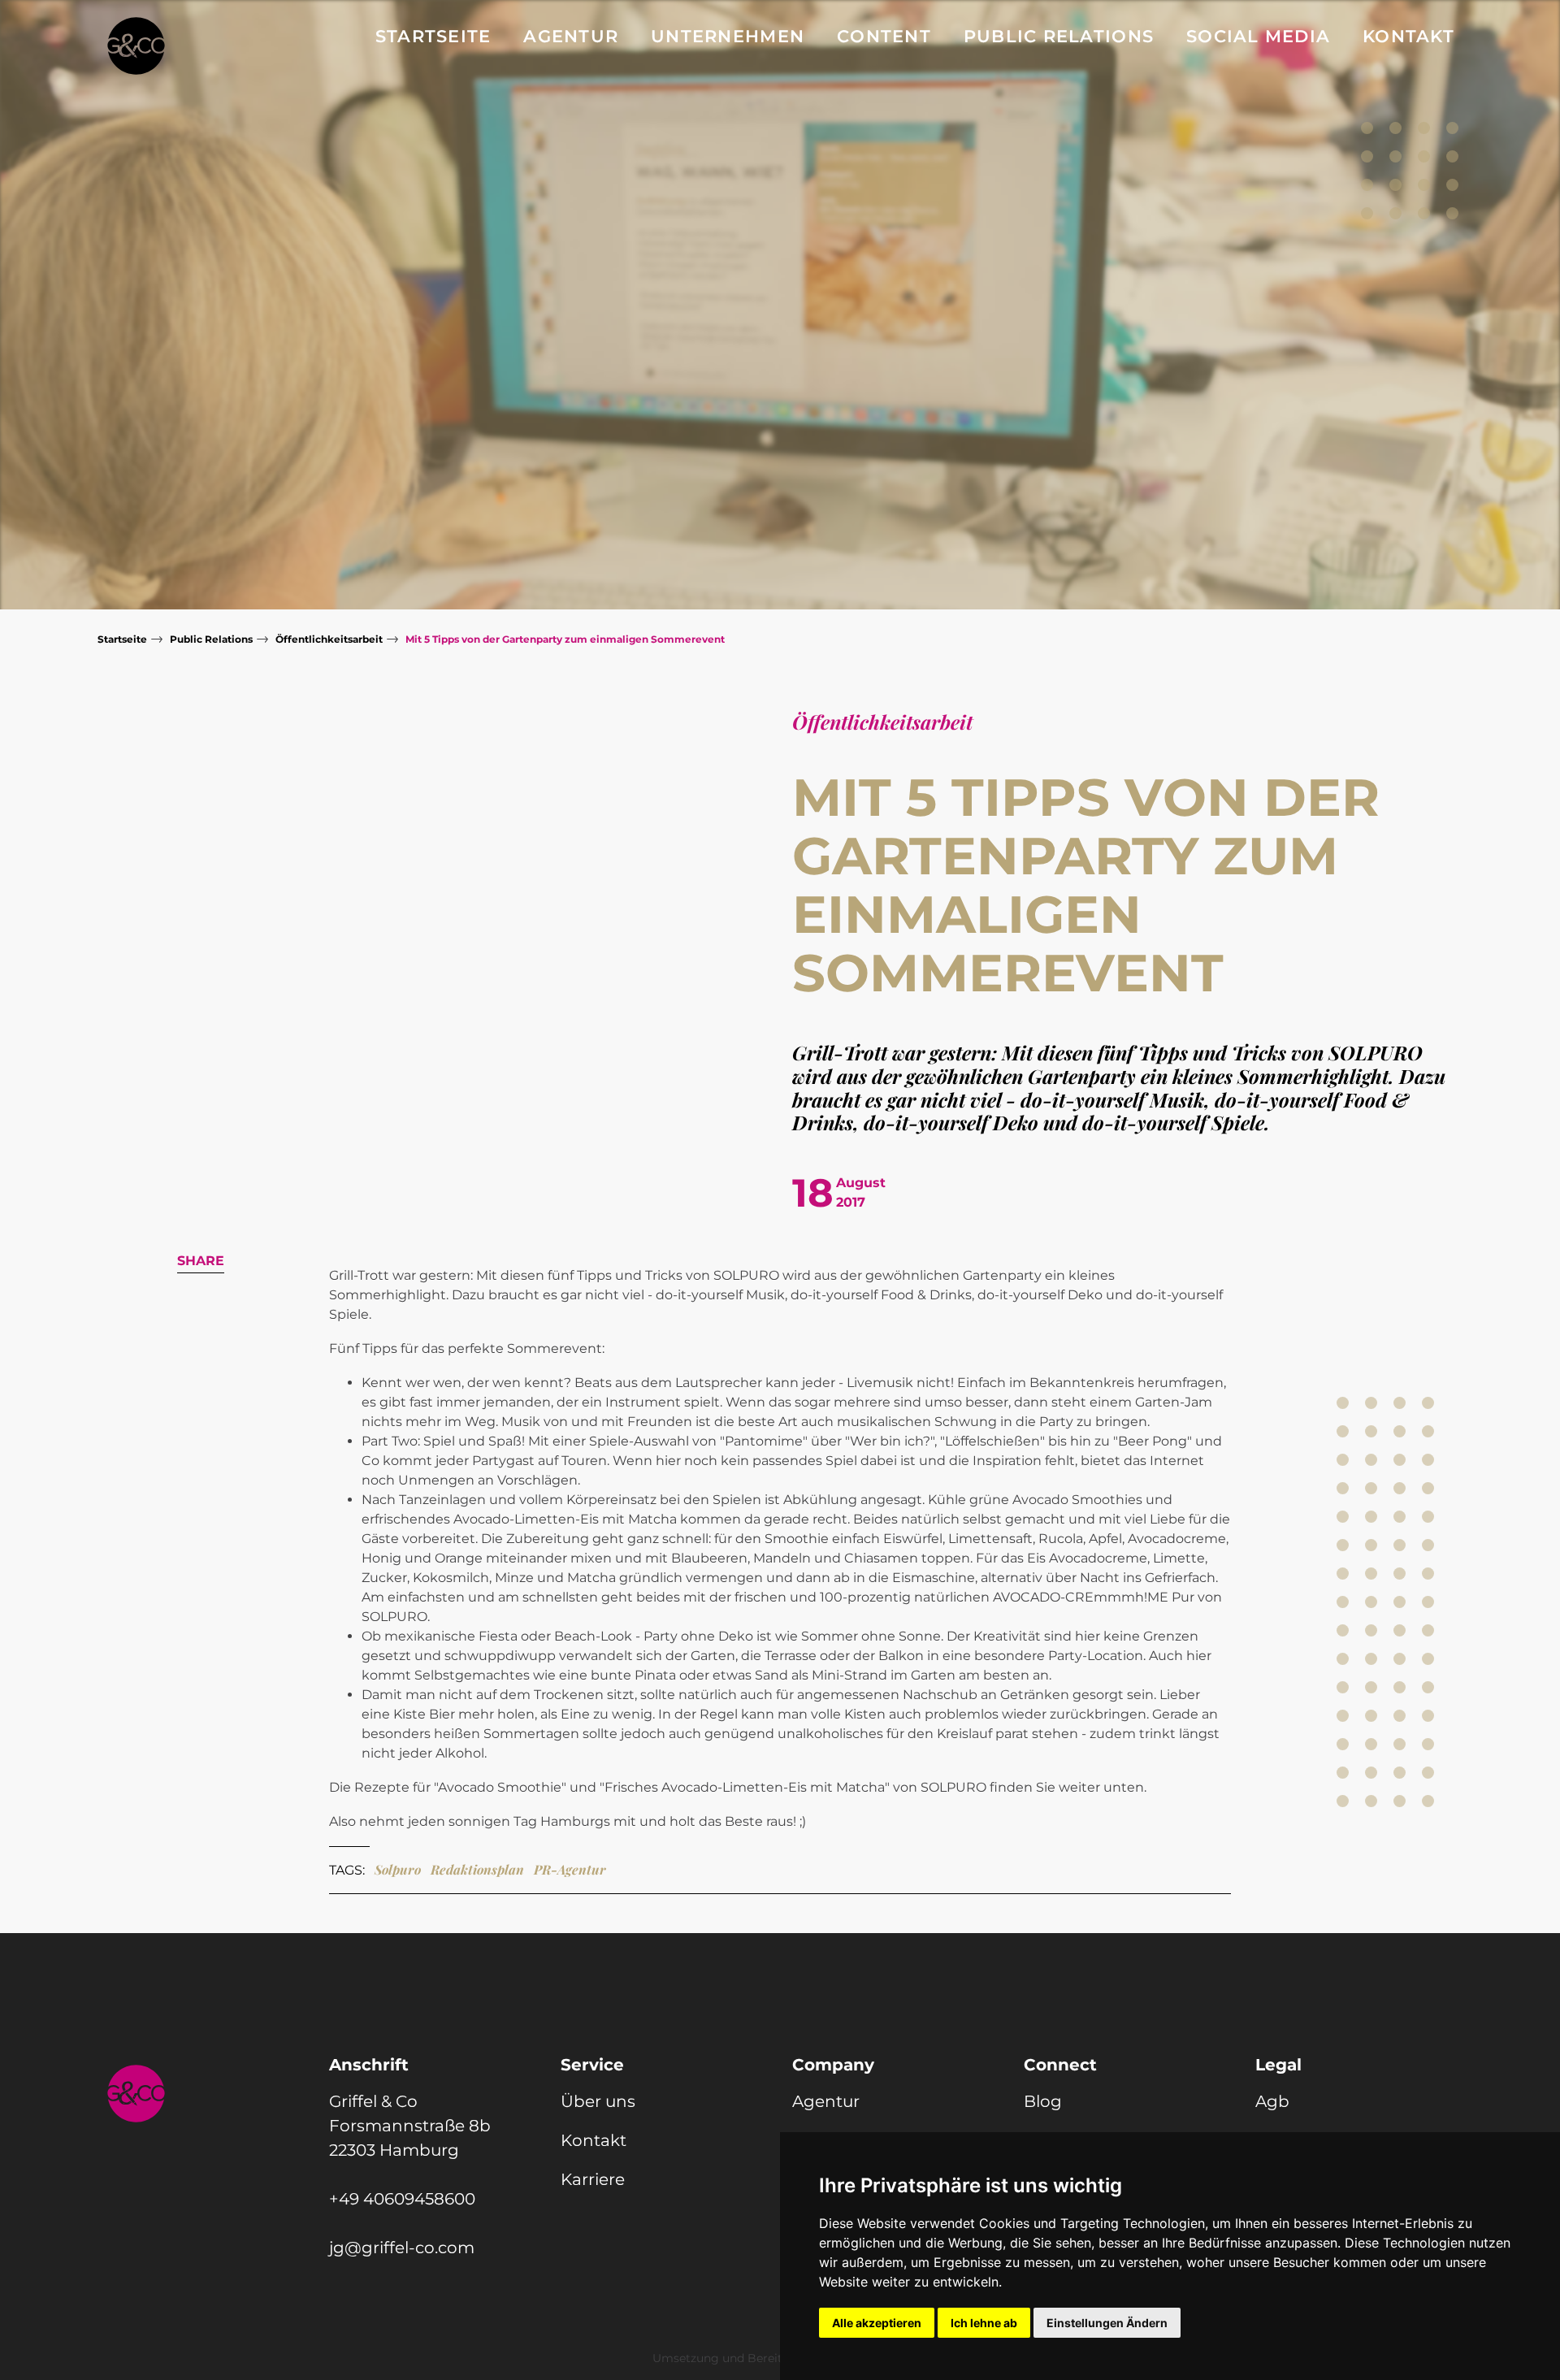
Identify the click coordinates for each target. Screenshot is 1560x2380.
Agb (1272, 2101)
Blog (1043, 2101)
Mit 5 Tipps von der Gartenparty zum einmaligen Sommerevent (565, 639)
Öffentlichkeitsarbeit (329, 639)
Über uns (598, 2101)
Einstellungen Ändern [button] (1107, 2323)
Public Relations (1059, 36)
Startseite (433, 36)
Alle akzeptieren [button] (877, 2323)
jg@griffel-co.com (402, 2248)
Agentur (571, 36)
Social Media (1258, 36)
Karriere (593, 2179)
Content (884, 36)
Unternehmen (728, 36)
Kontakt (1408, 36)
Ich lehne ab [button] (984, 2323)
